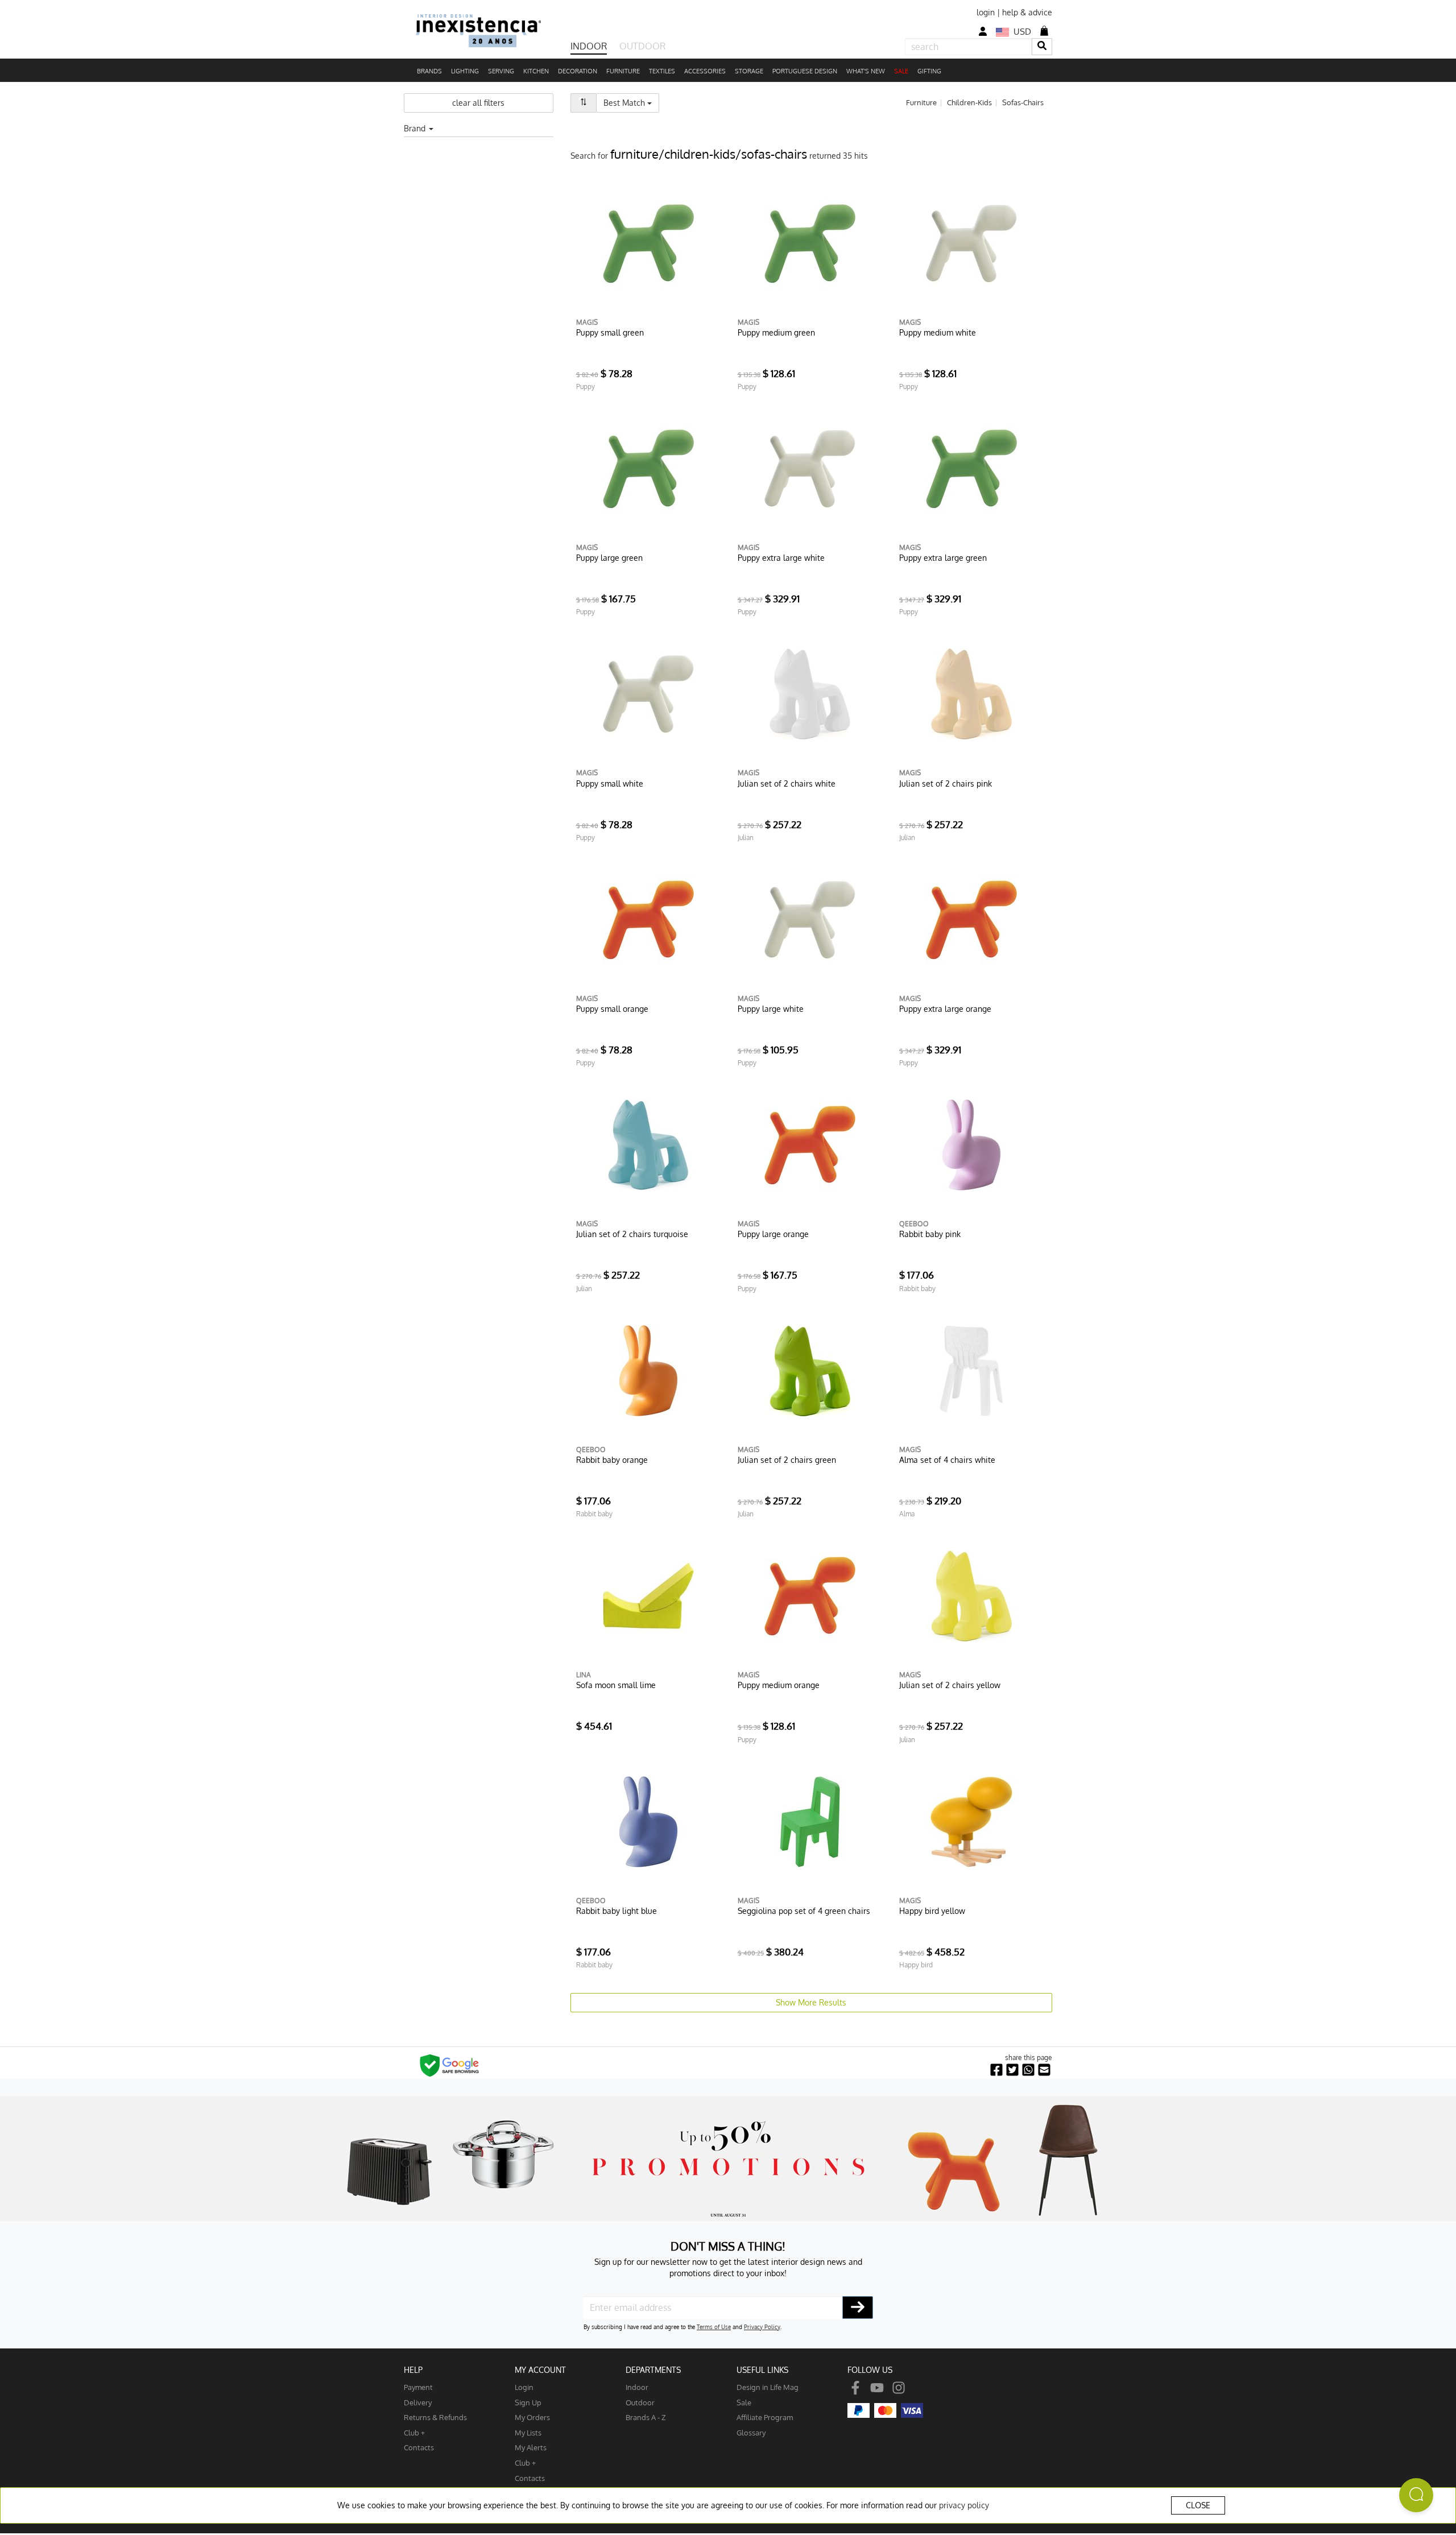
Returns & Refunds (435, 2417)
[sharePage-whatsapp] (1028, 2070)
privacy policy (964, 2505)
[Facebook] (855, 2387)
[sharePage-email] (1044, 2070)
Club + (414, 2432)
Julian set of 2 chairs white (787, 783)
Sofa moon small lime (616, 1685)
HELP (413, 2370)
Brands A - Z (646, 2417)
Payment (418, 2387)
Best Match (631, 102)
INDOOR (589, 46)
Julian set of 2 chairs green (787, 1460)
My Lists (528, 2432)
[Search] (1042, 46)
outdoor (640, 2402)
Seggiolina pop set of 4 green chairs (804, 1911)
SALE (901, 71)
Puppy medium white (938, 332)
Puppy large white (771, 1009)
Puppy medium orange (779, 1685)
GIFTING (929, 71)
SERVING (501, 71)
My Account (540, 2370)
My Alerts (531, 2447)
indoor (637, 2387)
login (986, 12)
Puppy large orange (773, 1234)
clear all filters (478, 103)
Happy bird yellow (932, 1911)
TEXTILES (662, 71)
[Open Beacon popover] (1416, 2495)
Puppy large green (609, 558)
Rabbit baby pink (930, 1234)
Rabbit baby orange (612, 1460)
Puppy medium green (776, 332)
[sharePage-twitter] (1012, 2070)
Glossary (751, 2432)
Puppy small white (610, 783)
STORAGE (749, 71)
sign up (528, 2402)
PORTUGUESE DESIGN (805, 71)
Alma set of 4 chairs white (947, 1460)
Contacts (419, 2447)
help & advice (1027, 12)
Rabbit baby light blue (617, 1911)
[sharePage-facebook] (996, 2070)
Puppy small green (610, 332)
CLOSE (1198, 2505)
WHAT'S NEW (866, 71)
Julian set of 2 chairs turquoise (632, 1234)
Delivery (418, 2402)
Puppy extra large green (943, 558)
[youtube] (877, 2387)
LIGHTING (465, 71)
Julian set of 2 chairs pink (946, 783)
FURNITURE (623, 71)
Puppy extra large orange (945, 1009)
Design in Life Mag (768, 2387)
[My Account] (983, 32)
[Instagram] (899, 2387)
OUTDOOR (642, 46)
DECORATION (578, 71)
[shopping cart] (1044, 31)
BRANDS (429, 71)
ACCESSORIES (705, 71)
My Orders (532, 2417)
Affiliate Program (765, 2417)
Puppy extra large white (781, 558)
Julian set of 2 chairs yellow (950, 1685)
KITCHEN (536, 71)
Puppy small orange (612, 1009)
